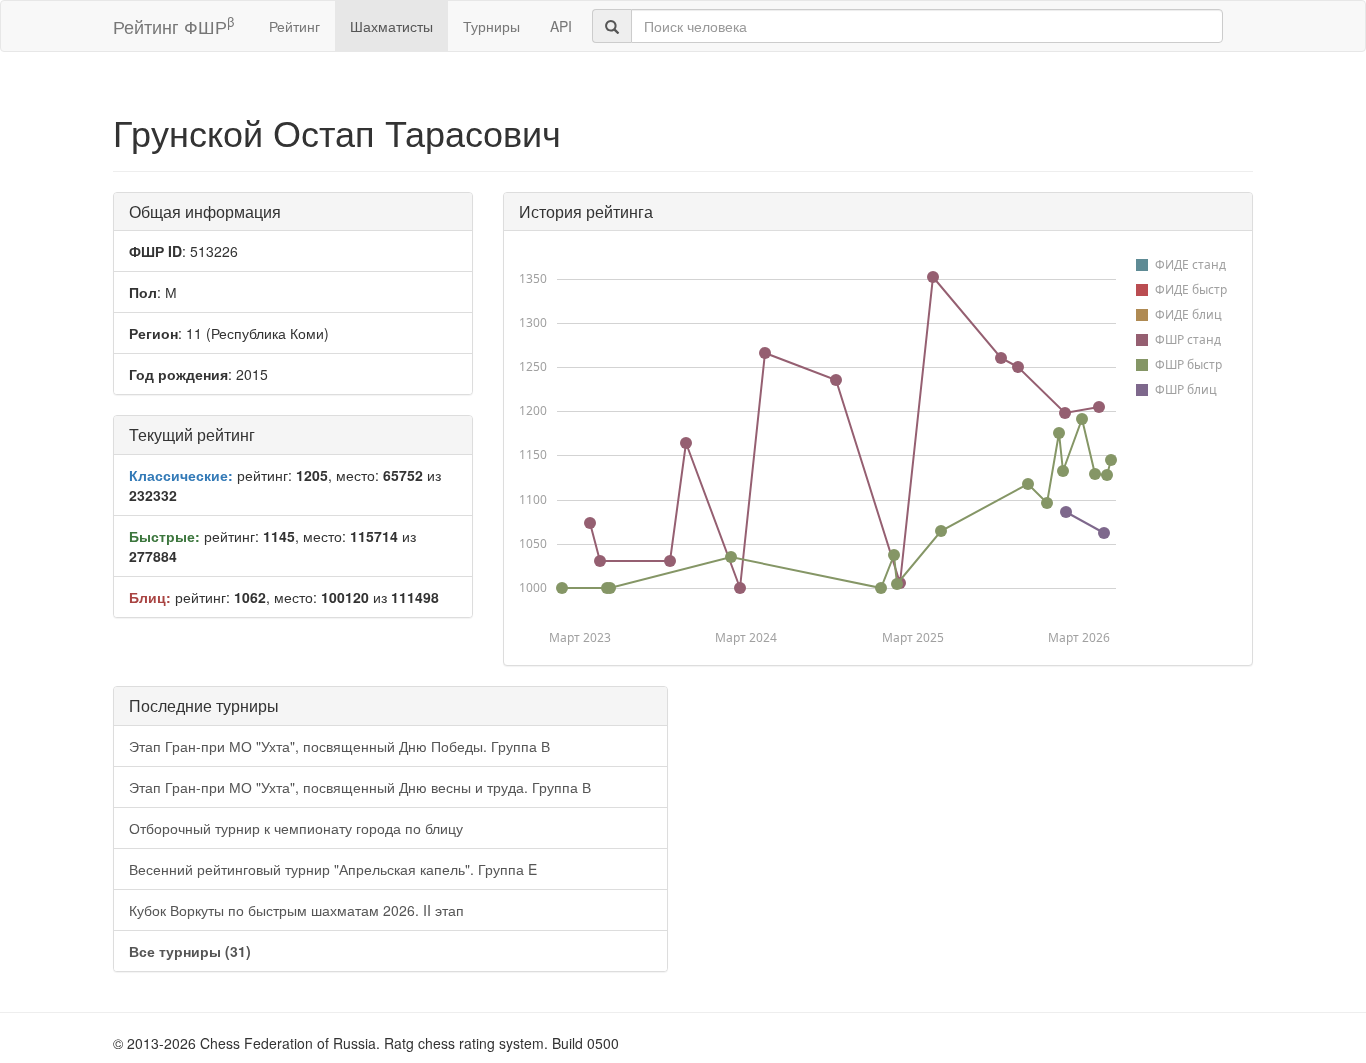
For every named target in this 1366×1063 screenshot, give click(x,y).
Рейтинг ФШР (173, 25)
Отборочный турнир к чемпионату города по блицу (296, 828)
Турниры (491, 26)
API (561, 26)
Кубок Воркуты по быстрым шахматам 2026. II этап (296, 910)
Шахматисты (391, 26)
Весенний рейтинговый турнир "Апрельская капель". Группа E (333, 869)
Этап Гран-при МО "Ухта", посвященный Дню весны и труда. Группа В (360, 787)
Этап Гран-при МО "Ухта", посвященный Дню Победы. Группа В (339, 746)
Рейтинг (294, 26)
